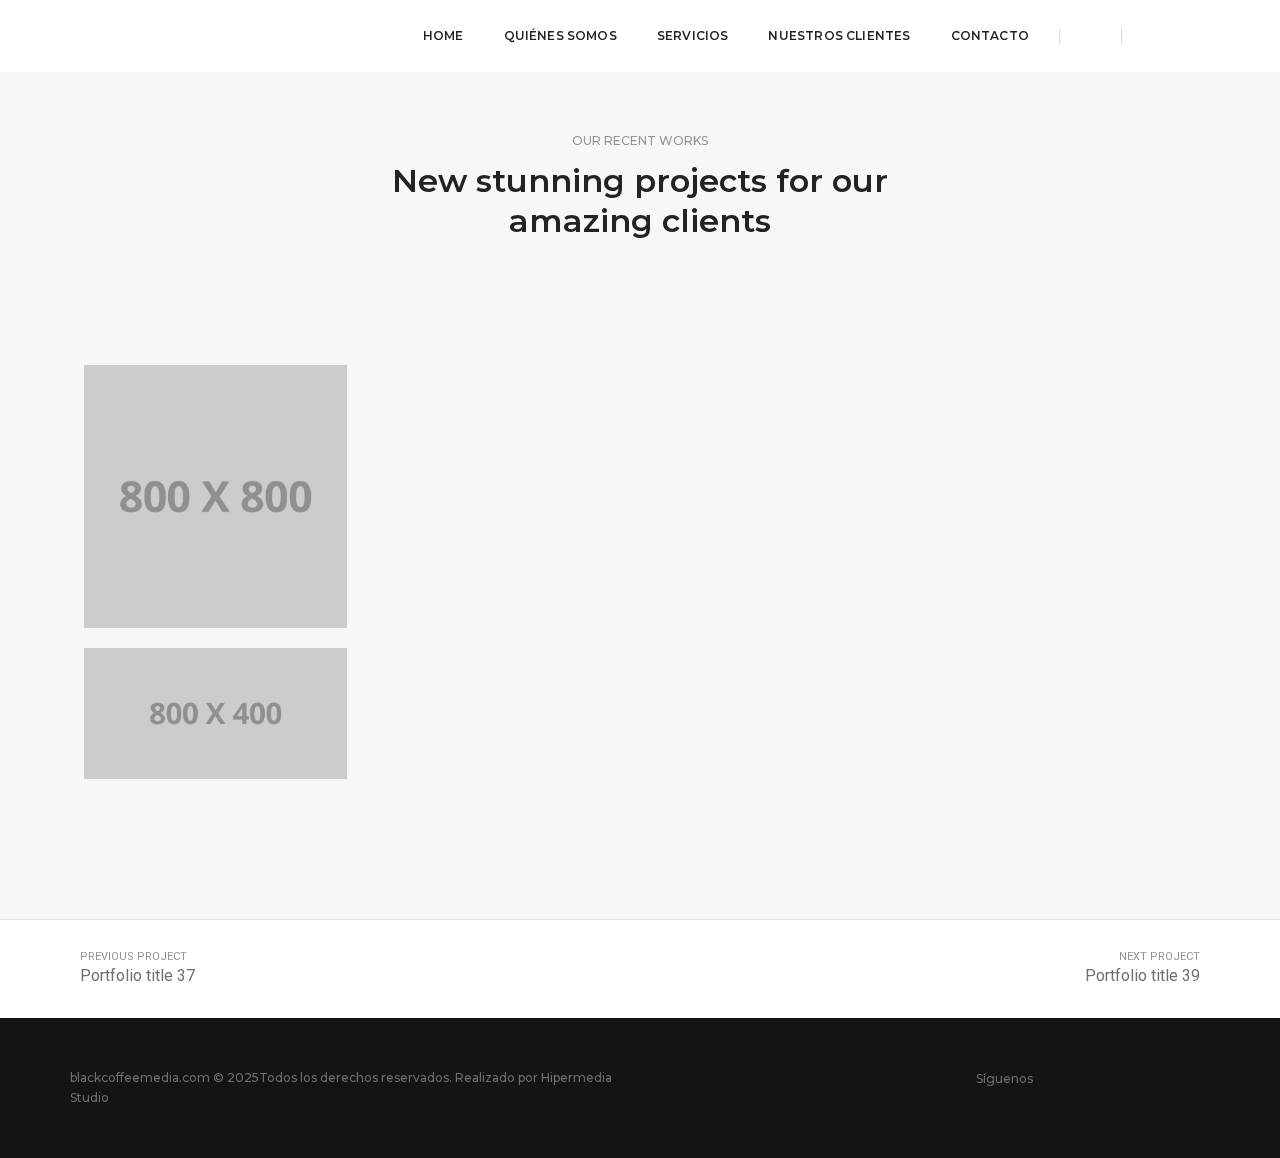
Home (443, 35)
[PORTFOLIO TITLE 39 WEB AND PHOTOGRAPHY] (215, 496)
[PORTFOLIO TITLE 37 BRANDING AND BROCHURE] (215, 714)
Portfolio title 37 (137, 975)
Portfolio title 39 (1142, 975)
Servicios (693, 35)
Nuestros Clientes (839, 35)
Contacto (990, 35)
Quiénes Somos (560, 35)
